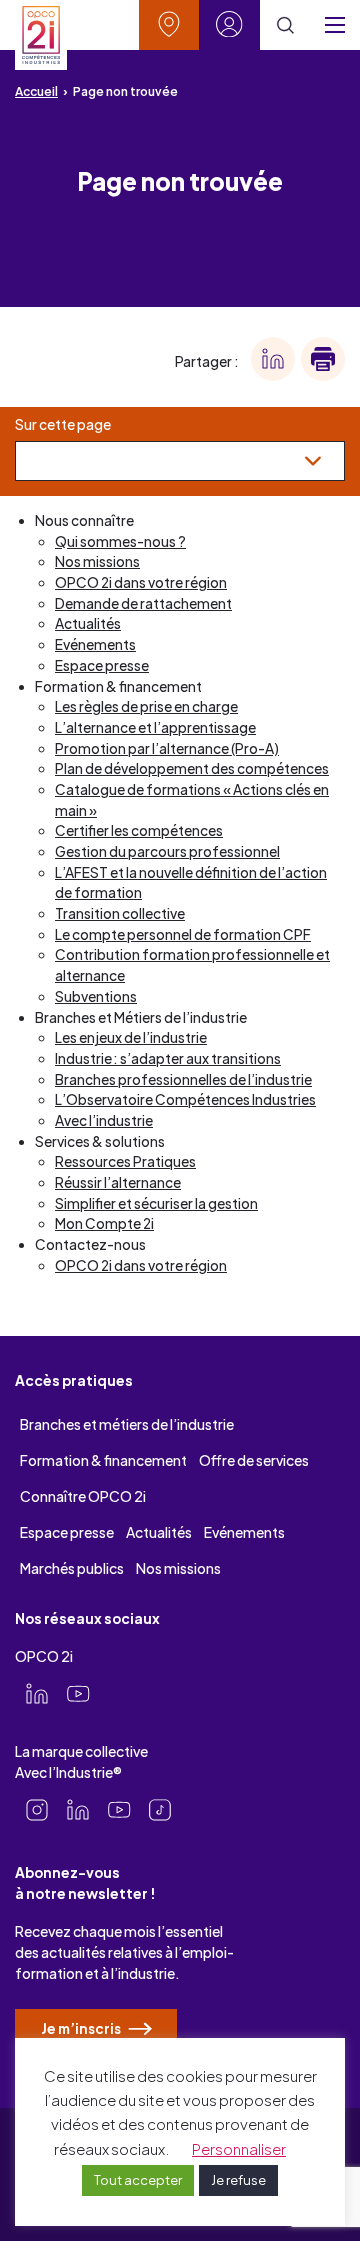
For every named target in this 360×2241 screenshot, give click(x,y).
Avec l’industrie (104, 1120)
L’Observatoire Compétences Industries (185, 1099)
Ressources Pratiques (125, 1161)
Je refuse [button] (238, 2180)
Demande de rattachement (143, 603)
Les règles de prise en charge (146, 706)
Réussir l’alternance (118, 1182)
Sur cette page (63, 424)
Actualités (88, 623)
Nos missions (97, 561)
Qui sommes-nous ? (120, 541)
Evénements (95, 644)
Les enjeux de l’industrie (131, 1037)
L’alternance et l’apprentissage (155, 727)
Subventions (96, 996)
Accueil (36, 91)
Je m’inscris (82, 2028)
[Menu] (335, 25)
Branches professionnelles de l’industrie (183, 1079)
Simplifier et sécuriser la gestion (156, 1203)
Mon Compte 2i (104, 1223)
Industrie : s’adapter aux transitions (168, 1058)
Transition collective (120, 913)
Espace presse (102, 665)
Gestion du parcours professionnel (167, 851)
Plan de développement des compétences (192, 768)
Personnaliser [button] (239, 2148)
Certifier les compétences (139, 830)
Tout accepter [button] (138, 2180)
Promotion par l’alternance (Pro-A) (167, 748)
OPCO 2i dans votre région (141, 582)
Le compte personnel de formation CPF (183, 934)
